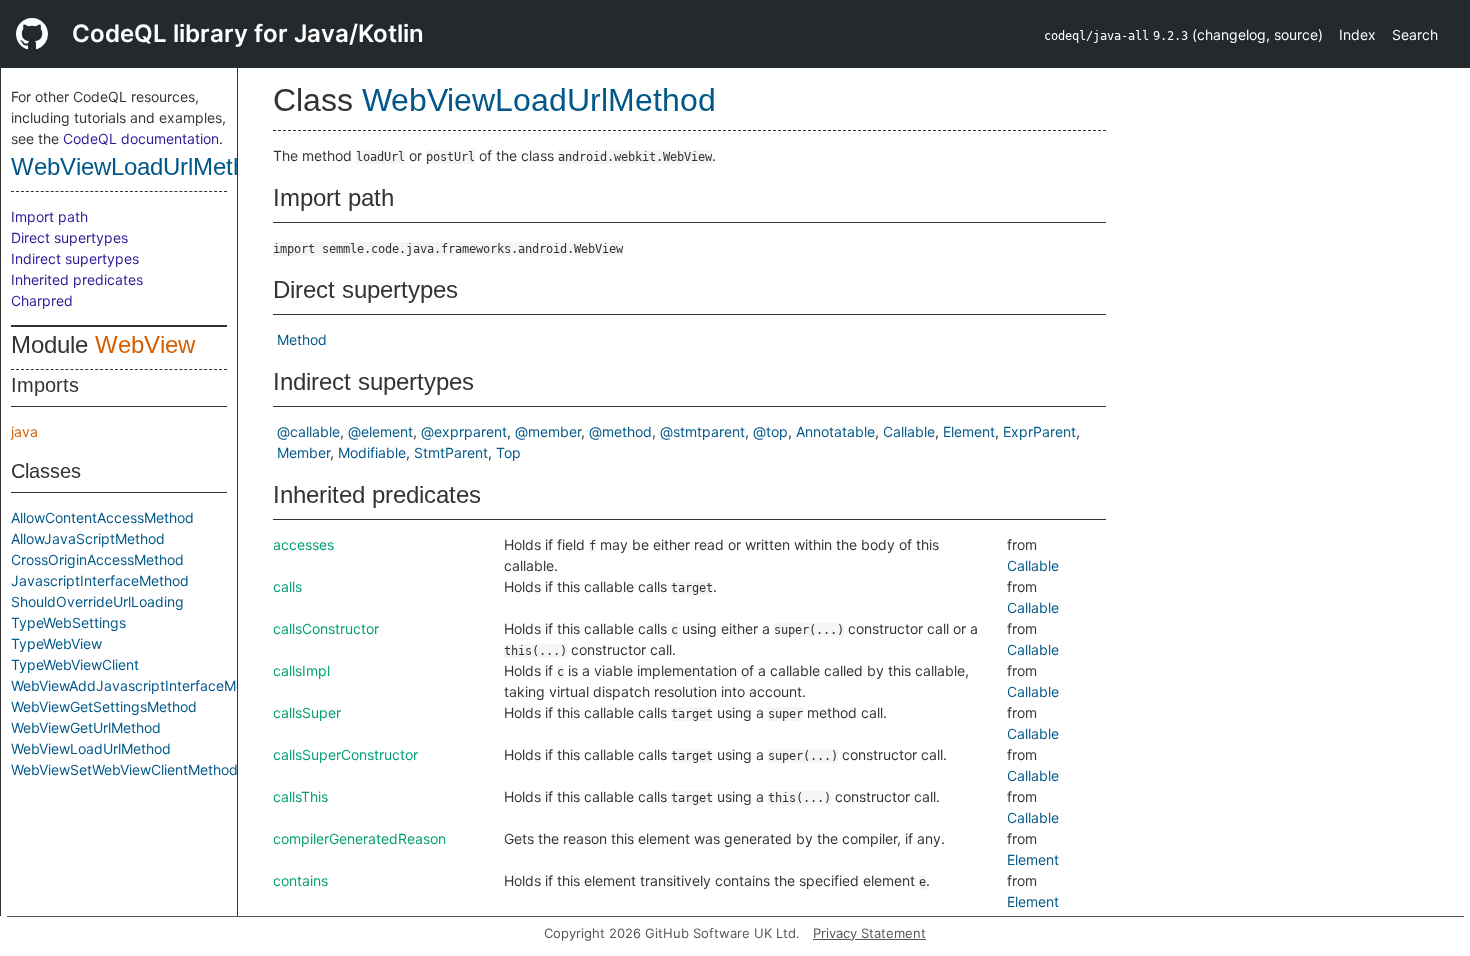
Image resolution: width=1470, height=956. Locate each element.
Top (508, 452)
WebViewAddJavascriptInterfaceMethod (142, 685)
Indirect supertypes (75, 258)
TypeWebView (56, 643)
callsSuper (307, 712)
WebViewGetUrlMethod (86, 727)
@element (380, 431)
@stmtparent (702, 431)
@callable (308, 431)
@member (548, 431)
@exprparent (464, 431)
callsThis (300, 796)
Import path (49, 216)
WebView (145, 344)
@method (620, 431)
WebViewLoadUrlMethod (141, 166)
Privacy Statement (869, 933)
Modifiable (372, 452)
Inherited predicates (77, 279)
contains (300, 880)
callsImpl (301, 670)
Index (1357, 34)
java (24, 431)
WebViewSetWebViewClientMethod (124, 769)
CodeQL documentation (141, 138)
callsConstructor (326, 628)
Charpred (42, 300)
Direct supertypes (69, 237)
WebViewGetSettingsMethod (104, 706)
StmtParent (451, 452)
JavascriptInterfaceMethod (100, 580)
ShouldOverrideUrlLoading (97, 601)
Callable (909, 431)
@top (770, 431)
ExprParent (1039, 431)
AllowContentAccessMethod (102, 517)
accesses (303, 544)
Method (302, 339)
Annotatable (835, 431)
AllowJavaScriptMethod (88, 538)
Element (969, 431)
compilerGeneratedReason (359, 838)
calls (287, 586)
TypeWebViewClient (75, 664)
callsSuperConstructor (345, 754)
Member (303, 452)
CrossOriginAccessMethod (97, 559)
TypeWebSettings (68, 622)
